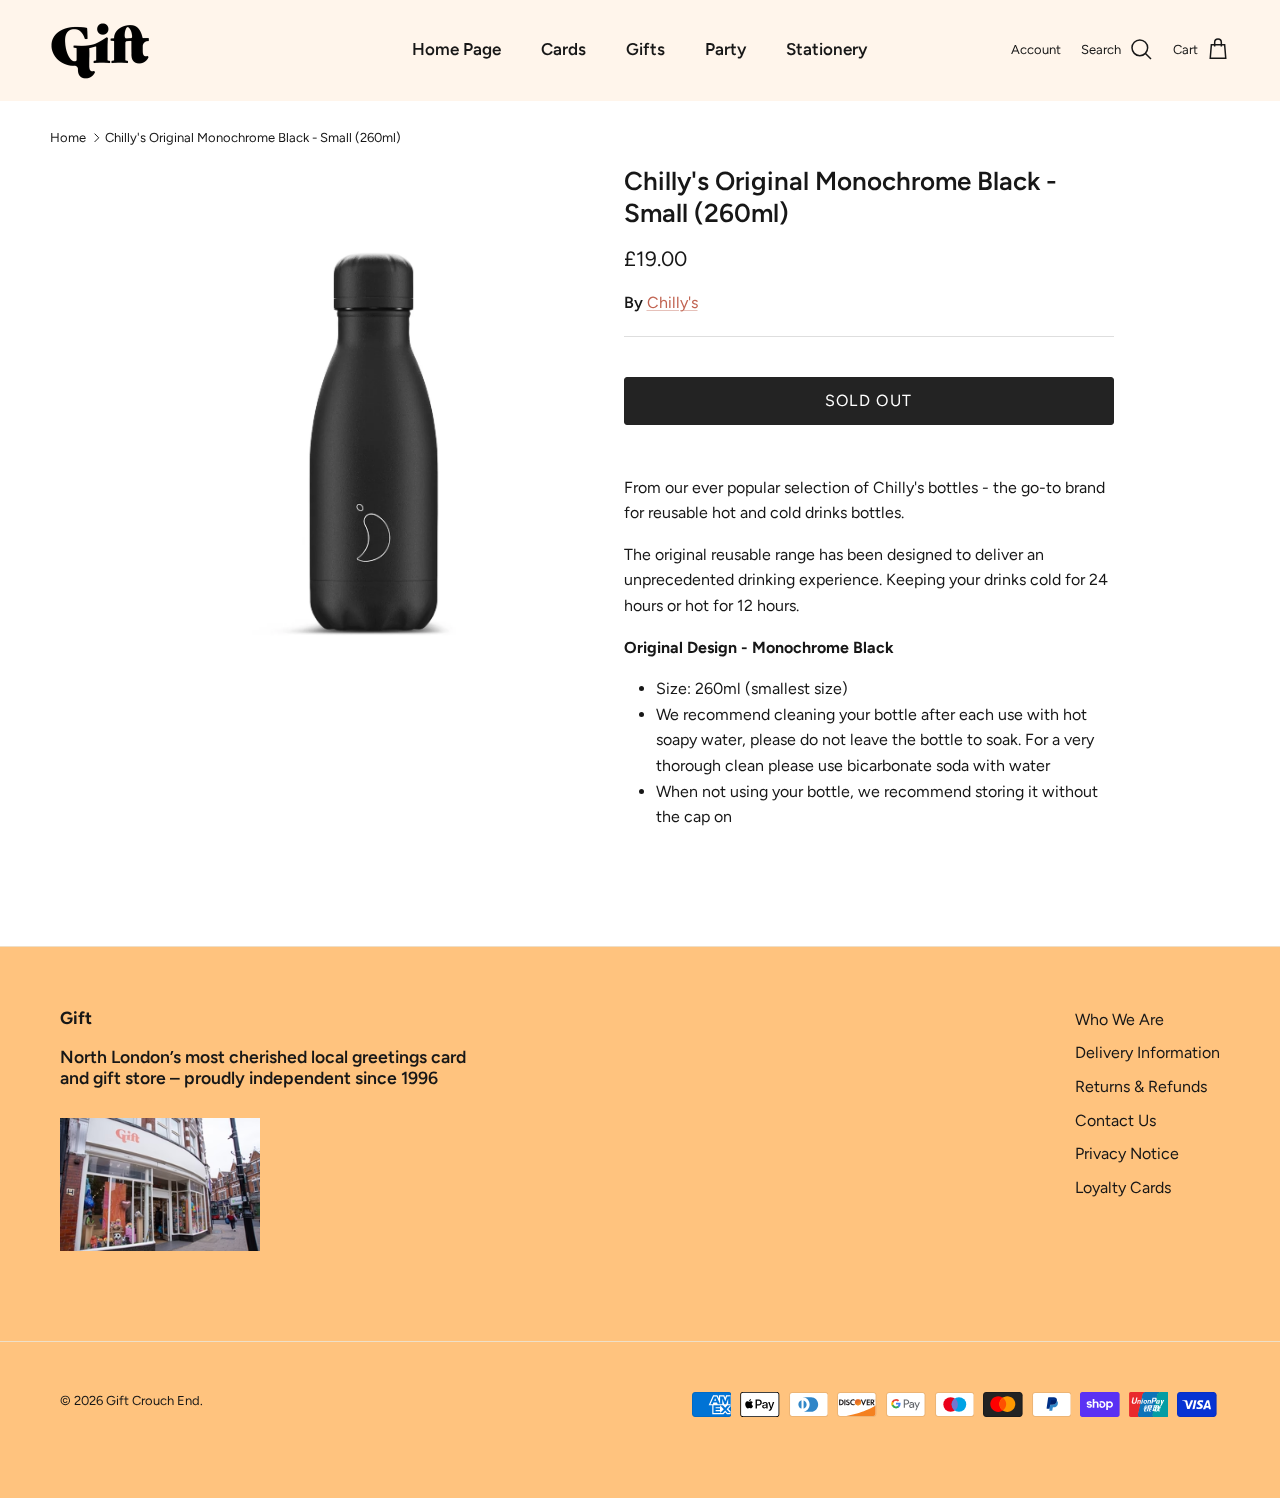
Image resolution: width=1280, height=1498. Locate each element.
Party (725, 49)
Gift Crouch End (153, 1400)
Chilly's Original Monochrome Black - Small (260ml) (253, 136)
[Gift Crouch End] (100, 50)
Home (68, 136)
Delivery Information (1147, 1052)
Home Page (456, 49)
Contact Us (1115, 1120)
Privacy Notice (1127, 1153)
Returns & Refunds (1141, 1086)
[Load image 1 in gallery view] (373, 441)
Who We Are (1119, 1019)
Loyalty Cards (1123, 1187)
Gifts (645, 49)
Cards (563, 49)
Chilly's (672, 302)
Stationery (826, 49)
